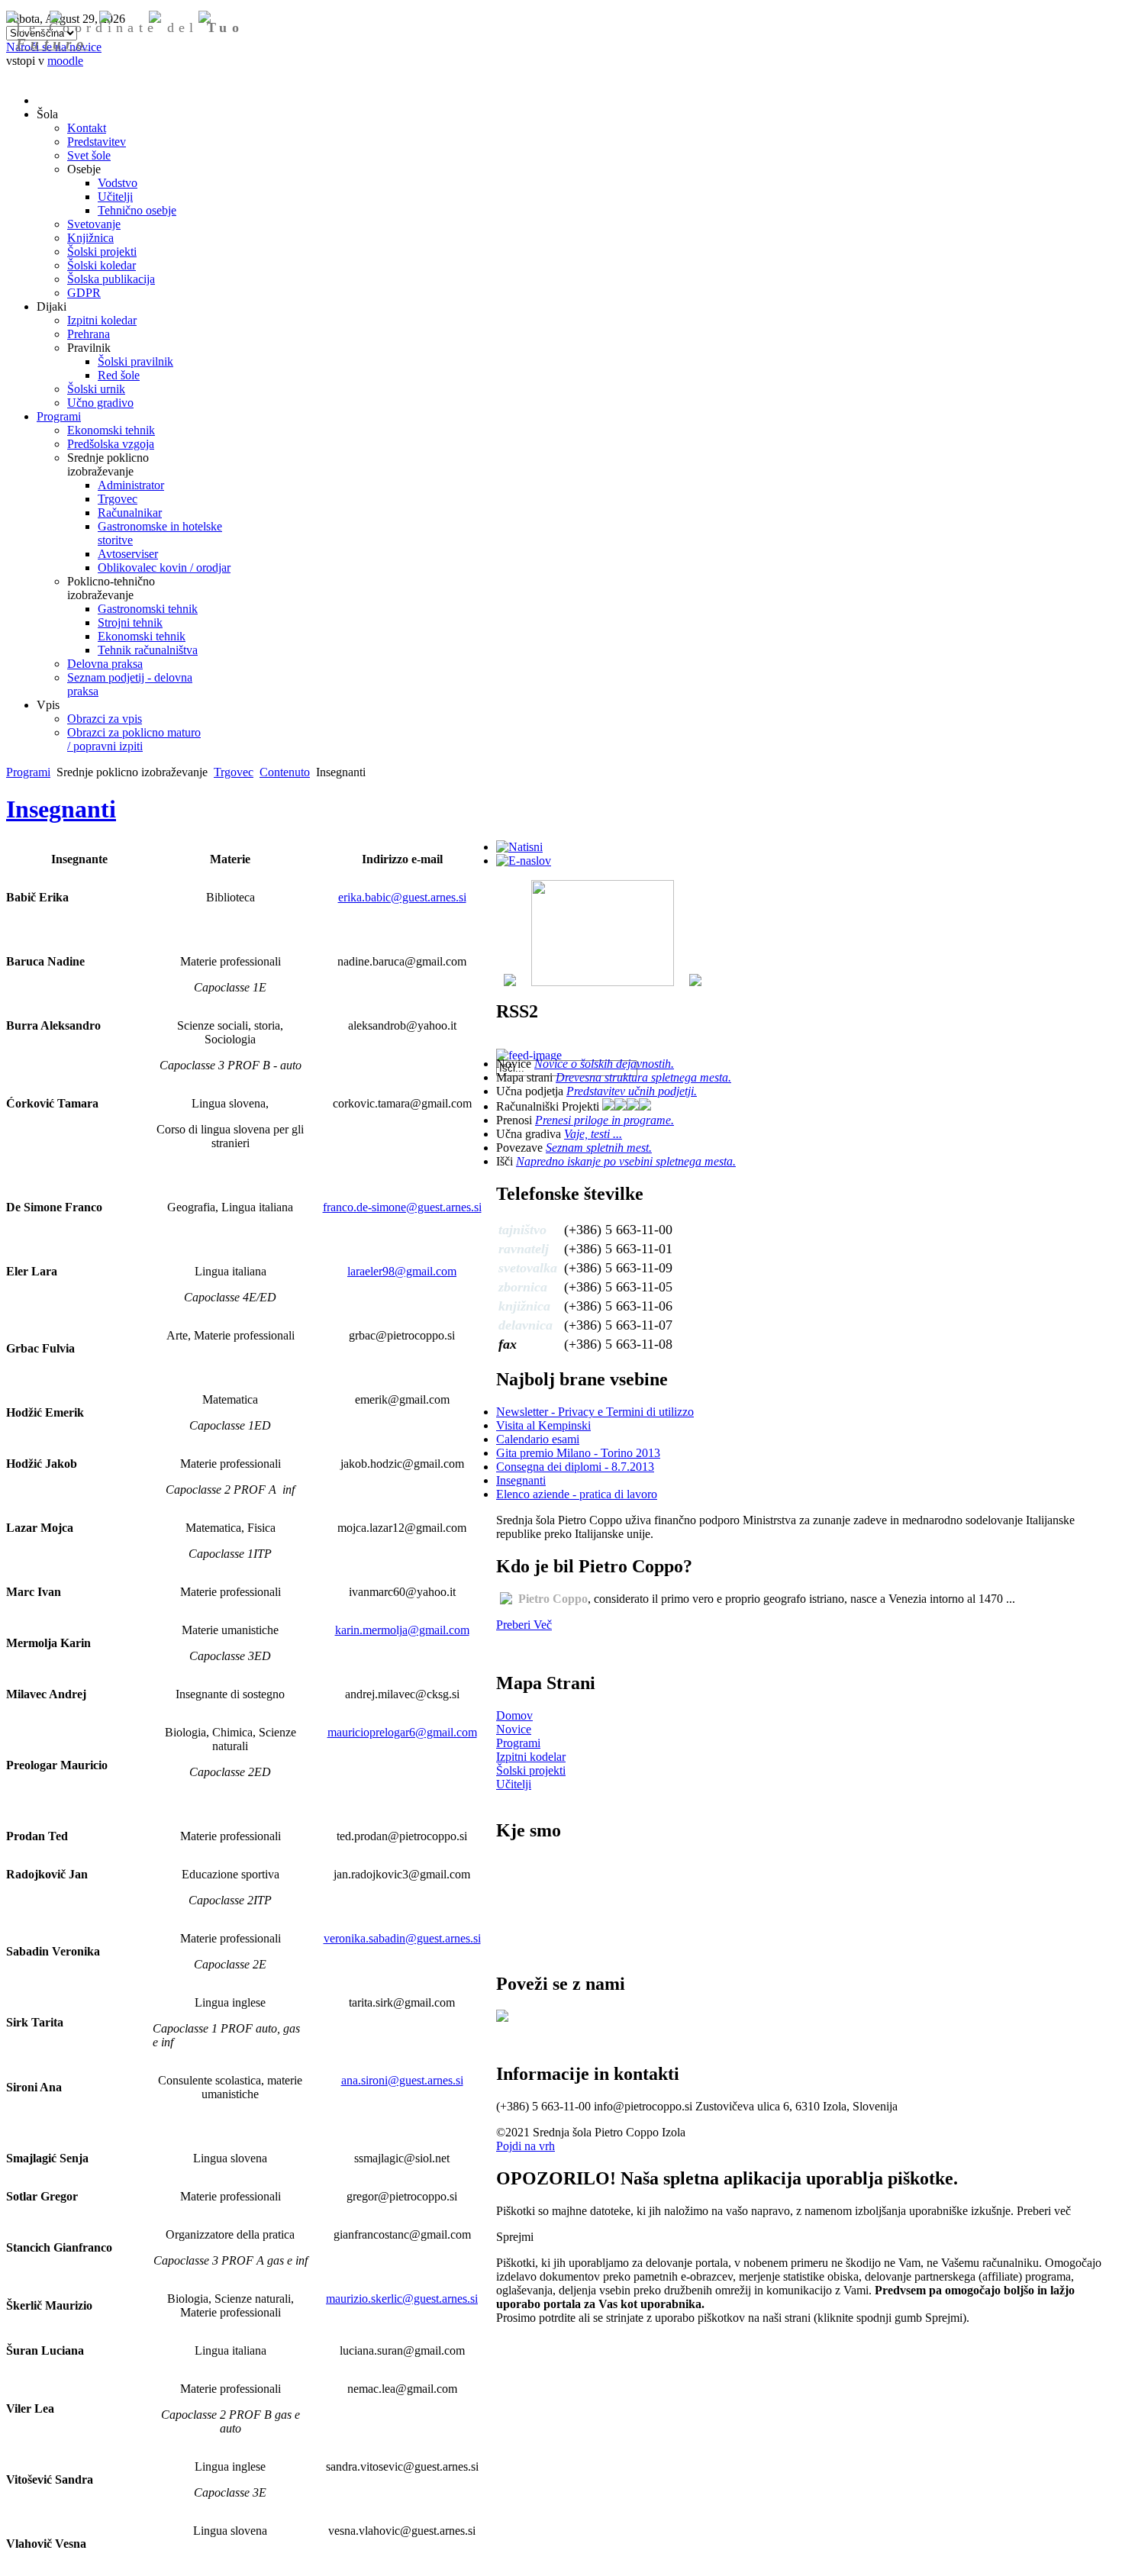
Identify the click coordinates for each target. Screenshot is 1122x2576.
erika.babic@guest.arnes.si (402, 897)
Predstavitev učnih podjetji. (632, 1091)
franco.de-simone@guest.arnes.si (402, 1207)
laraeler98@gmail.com (402, 1271)
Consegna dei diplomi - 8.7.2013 (575, 1467)
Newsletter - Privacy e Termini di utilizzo (595, 1412)
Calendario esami (538, 1439)
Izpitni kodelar (531, 1757)
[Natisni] (519, 847)
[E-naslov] (524, 861)
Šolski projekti (531, 1770)
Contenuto (285, 772)
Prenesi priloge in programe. (605, 1120)
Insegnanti (61, 809)
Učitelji (514, 1784)
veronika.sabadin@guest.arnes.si (402, 1938)
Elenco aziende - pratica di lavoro (577, 1494)
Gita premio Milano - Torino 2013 (578, 1453)
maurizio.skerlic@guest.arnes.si (402, 2299)
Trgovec (234, 772)
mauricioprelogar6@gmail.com (402, 1732)
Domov (514, 1715)
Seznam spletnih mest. (599, 1148)
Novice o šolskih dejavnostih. (604, 1064)
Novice (514, 1729)
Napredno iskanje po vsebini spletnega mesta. (626, 1161)
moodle (65, 61)
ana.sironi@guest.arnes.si (402, 2080)
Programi (28, 772)
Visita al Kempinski (543, 1425)
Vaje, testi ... (593, 1134)
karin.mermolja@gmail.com (402, 1630)
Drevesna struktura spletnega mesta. (643, 1077)
